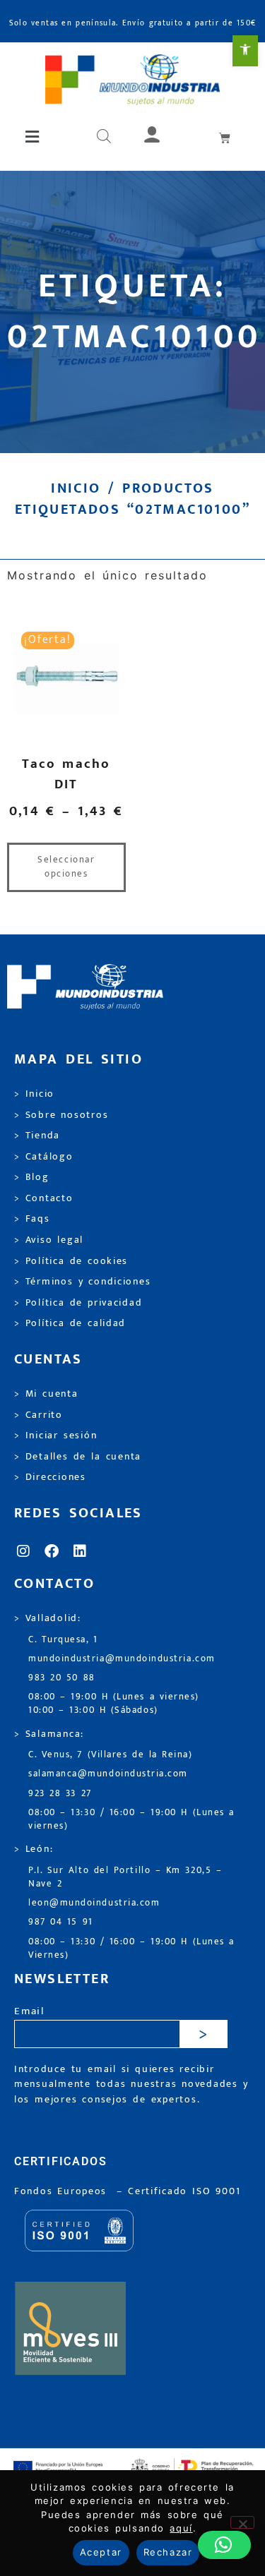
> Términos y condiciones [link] (82, 1282)
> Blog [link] (32, 1177)
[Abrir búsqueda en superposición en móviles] (104, 137)
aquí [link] (181, 2528)
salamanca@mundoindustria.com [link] (108, 1774)
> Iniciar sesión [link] (55, 1436)
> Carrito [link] (39, 1415)
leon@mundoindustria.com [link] (94, 1903)
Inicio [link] (76, 488)
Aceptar (101, 2552)
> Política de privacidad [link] (78, 1303)
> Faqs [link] (32, 1219)
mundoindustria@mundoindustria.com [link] (122, 1659)
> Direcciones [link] (50, 1477)
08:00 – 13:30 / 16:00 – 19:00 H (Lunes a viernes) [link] (131, 1819)
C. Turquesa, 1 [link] (63, 1640)
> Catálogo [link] (44, 1157)
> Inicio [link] (34, 1094)
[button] (34, 137)
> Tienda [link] (37, 1136)
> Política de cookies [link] (71, 1261)
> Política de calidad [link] (70, 1323)
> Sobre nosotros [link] (61, 1115)
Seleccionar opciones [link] (66, 867)
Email (29, 2012)
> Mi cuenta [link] (46, 1394)
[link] (245, 51)
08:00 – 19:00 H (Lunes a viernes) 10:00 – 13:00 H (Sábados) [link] (114, 1704)
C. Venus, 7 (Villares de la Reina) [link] (111, 1755)
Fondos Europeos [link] (63, 2191)
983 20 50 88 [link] (62, 1678)
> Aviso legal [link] (49, 1240)
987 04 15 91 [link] (61, 1922)
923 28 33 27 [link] (60, 1794)
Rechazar (168, 2552)
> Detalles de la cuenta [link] (78, 1457)
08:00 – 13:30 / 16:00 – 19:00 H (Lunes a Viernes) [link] (131, 1949)
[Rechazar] (242, 2522)
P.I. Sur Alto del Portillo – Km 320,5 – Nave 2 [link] (125, 1877)
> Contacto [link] (44, 1198)
